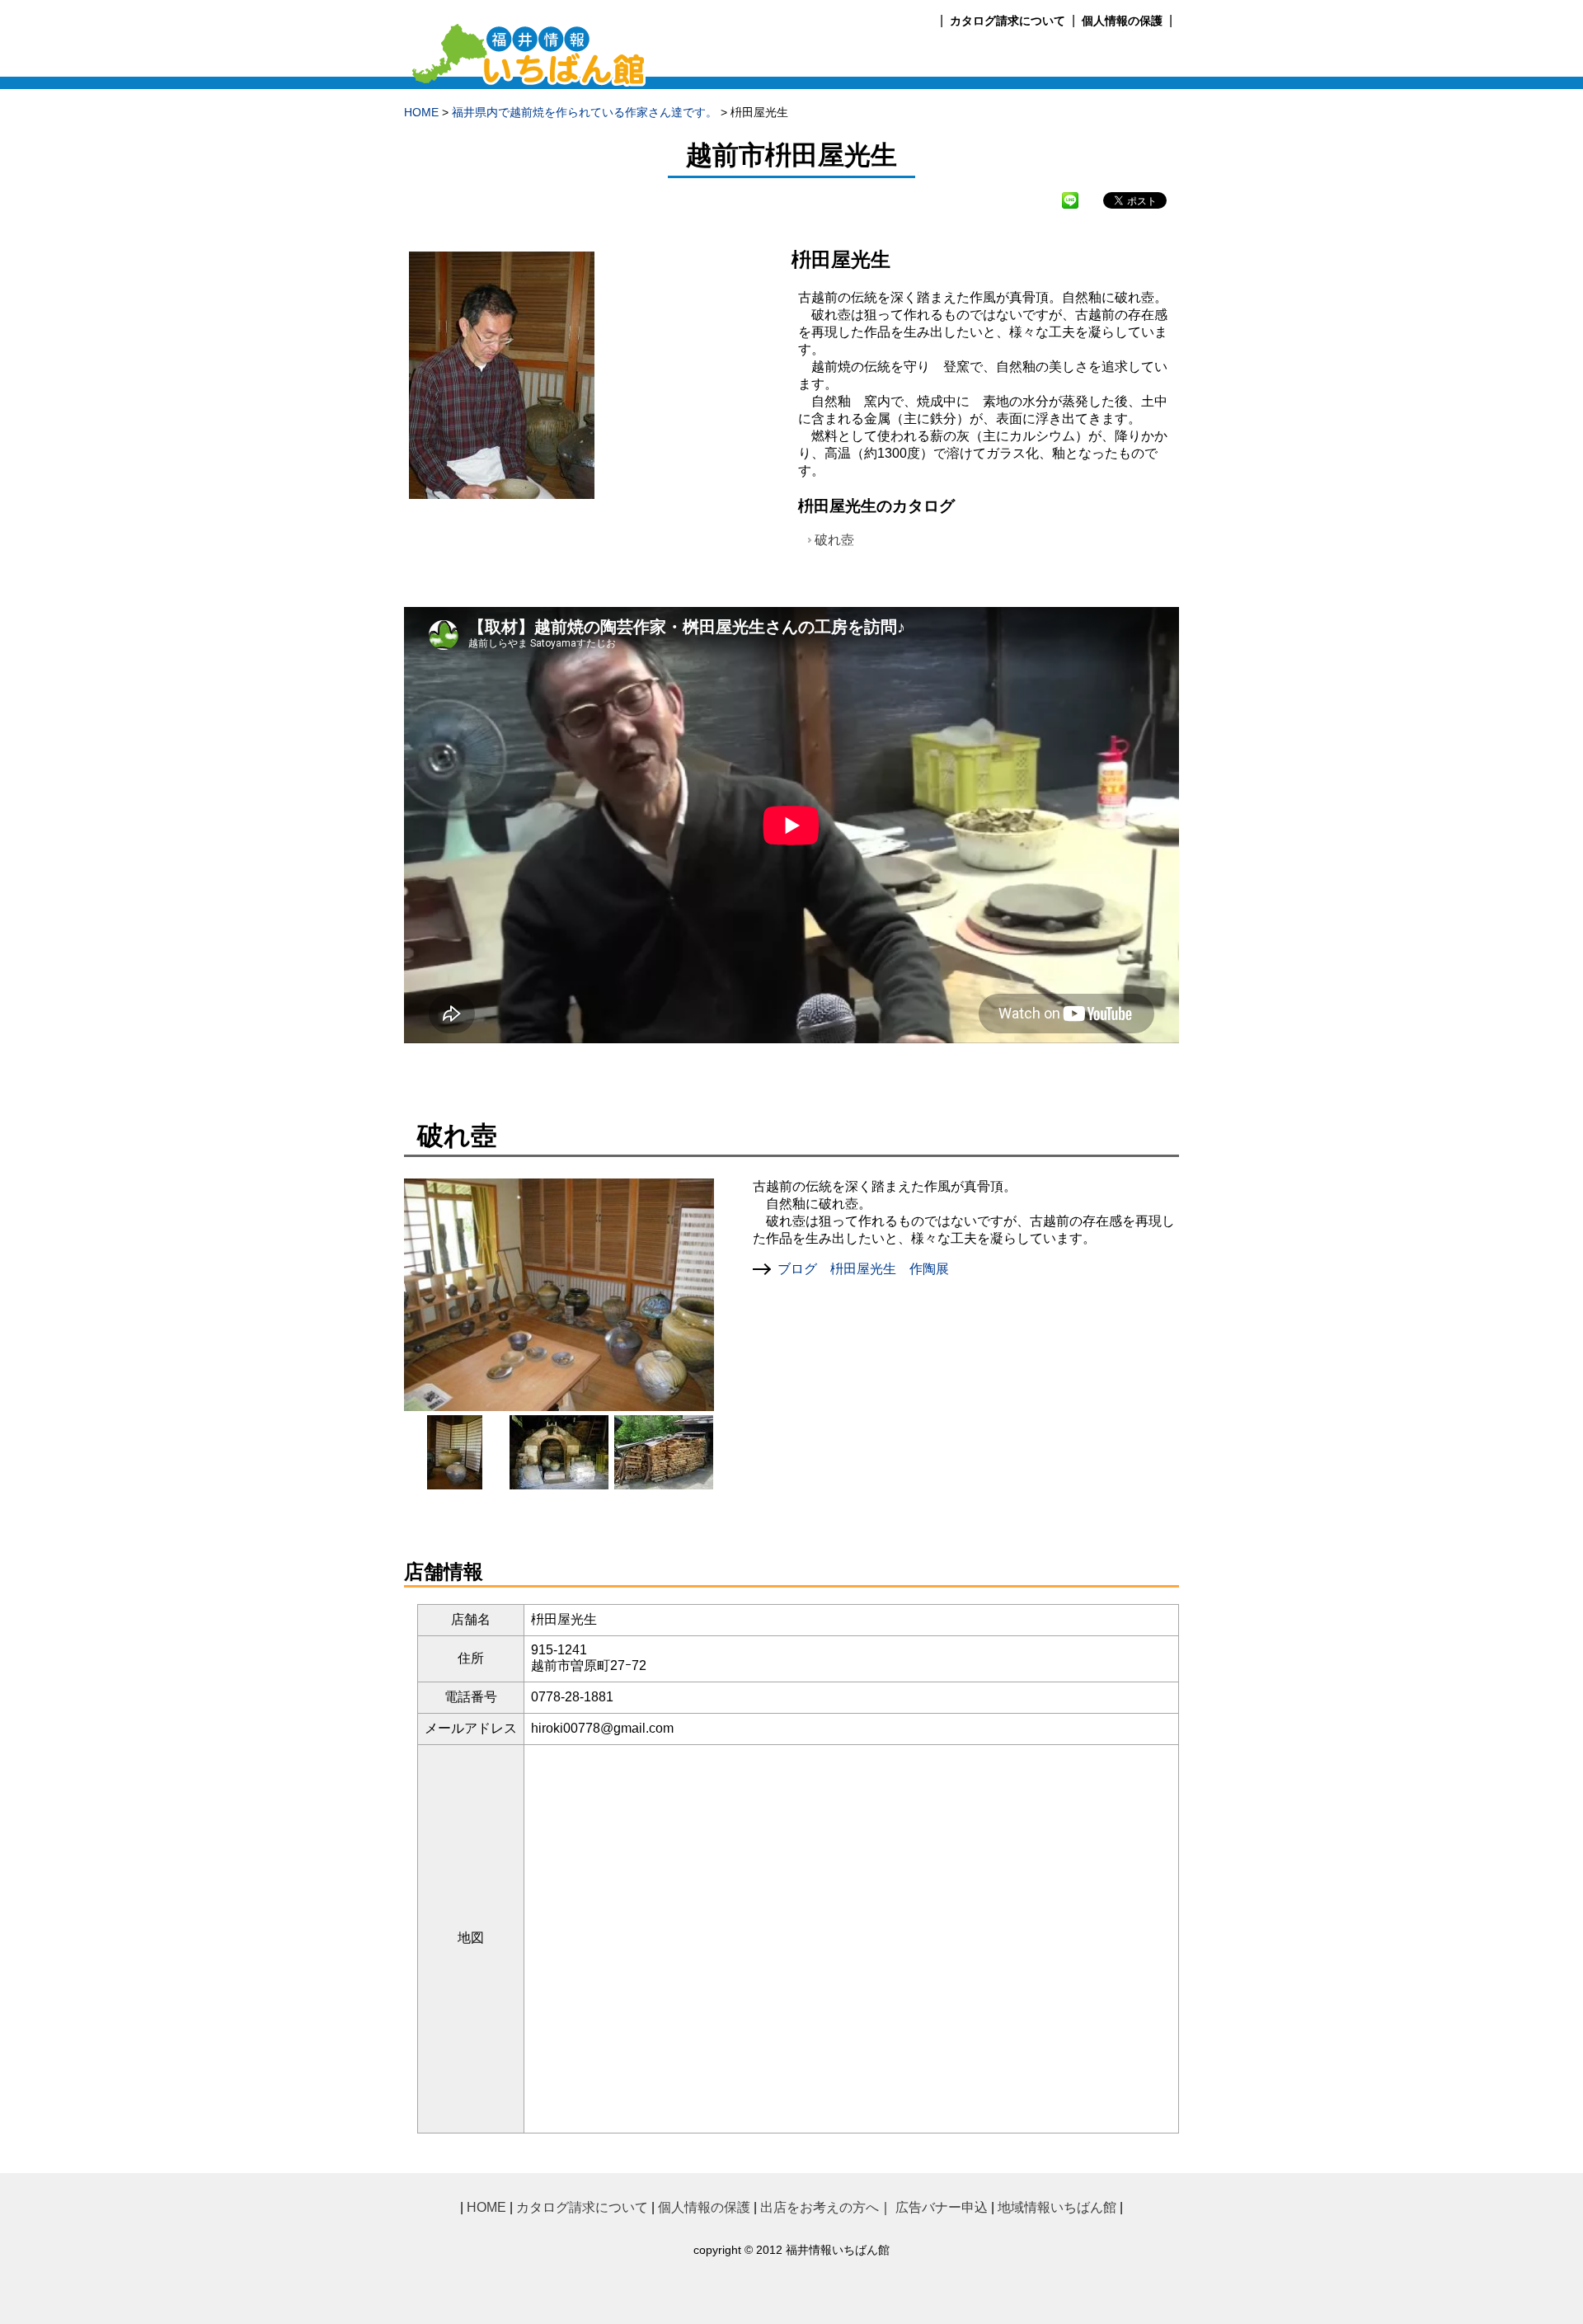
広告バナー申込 (942, 2207)
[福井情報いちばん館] (530, 81)
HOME (421, 113)
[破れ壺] (455, 1482)
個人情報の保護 (1122, 21)
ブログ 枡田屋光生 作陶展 (863, 1269)
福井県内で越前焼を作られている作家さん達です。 (585, 113)
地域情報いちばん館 (1057, 2207)
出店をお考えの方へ (820, 2207)
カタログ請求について (1008, 21)
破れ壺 (834, 540)
